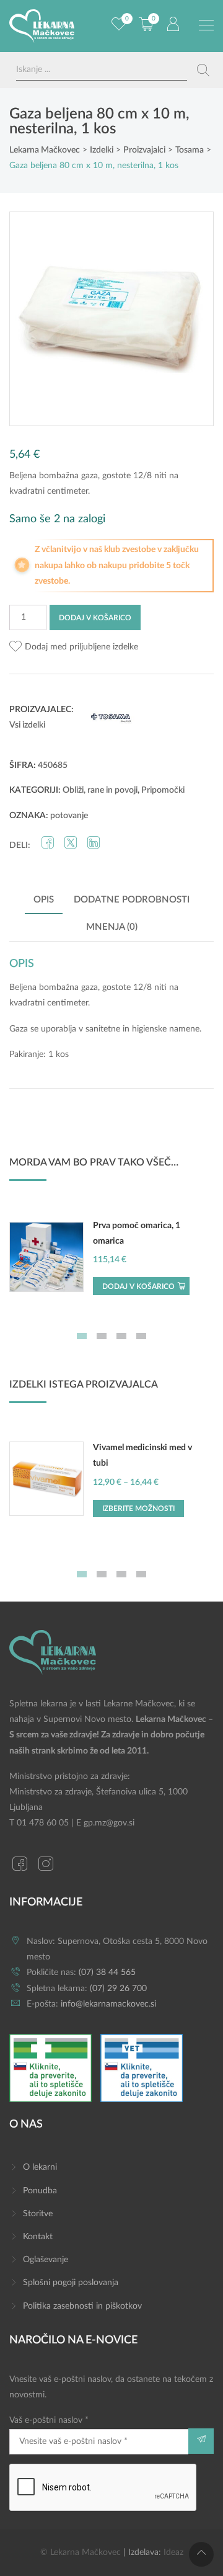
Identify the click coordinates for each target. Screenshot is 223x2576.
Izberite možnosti (138, 1509)
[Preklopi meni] (206, 25)
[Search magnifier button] (203, 70)
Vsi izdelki (27, 725)
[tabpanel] (111, 1263)
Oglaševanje (46, 2260)
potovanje (69, 816)
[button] (74, 647)
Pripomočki (163, 790)
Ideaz (173, 2552)
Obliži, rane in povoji (100, 790)
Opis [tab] (44, 900)
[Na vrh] (201, 2554)
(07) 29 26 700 (118, 1989)
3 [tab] (121, 1336)
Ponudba (40, 2191)
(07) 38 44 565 (107, 1972)
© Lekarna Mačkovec (81, 2552)
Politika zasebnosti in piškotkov (82, 2306)
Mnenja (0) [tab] (112, 927)
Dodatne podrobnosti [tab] (132, 900)
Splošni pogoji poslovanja (71, 2283)
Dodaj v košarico (95, 618)
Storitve (38, 2214)
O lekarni (40, 2167)
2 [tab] (102, 1336)
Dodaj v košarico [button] (138, 1286)
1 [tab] (82, 1336)
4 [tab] (141, 1336)
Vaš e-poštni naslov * (49, 2420)
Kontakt (38, 2237)
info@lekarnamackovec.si (108, 2004)
